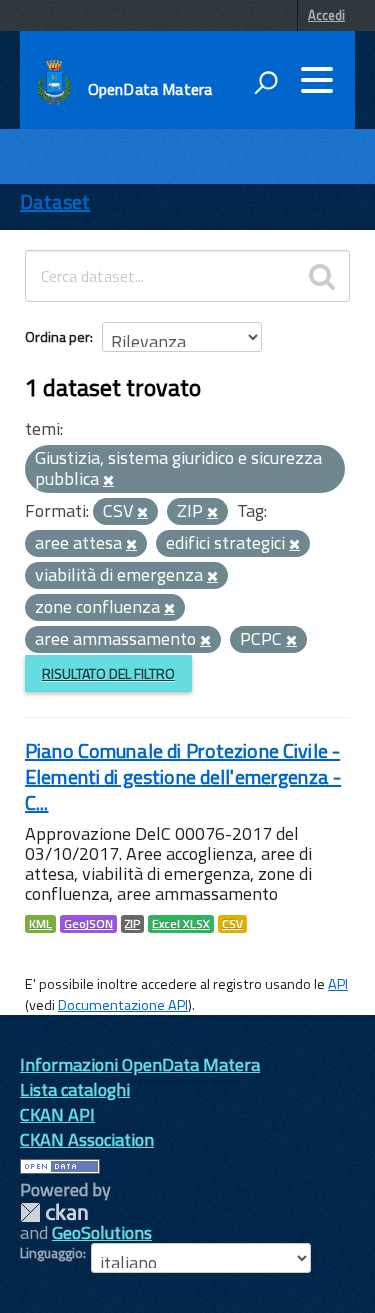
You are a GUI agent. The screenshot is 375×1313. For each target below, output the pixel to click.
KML (40, 924)
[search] (322, 276)
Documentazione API (123, 1005)
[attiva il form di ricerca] (266, 82)
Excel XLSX (181, 924)
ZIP (132, 924)
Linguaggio (51, 1253)
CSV (232, 924)
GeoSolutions (102, 1232)
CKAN (54, 1212)
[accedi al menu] (317, 80)
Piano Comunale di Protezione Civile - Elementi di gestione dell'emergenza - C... (183, 776)
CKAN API (57, 1114)
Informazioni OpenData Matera (140, 1064)
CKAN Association (87, 1139)
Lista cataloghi (75, 1089)
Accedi (326, 15)
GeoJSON (88, 924)
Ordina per (57, 336)
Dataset (55, 201)
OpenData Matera (150, 89)
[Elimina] (108, 481)
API (338, 984)
